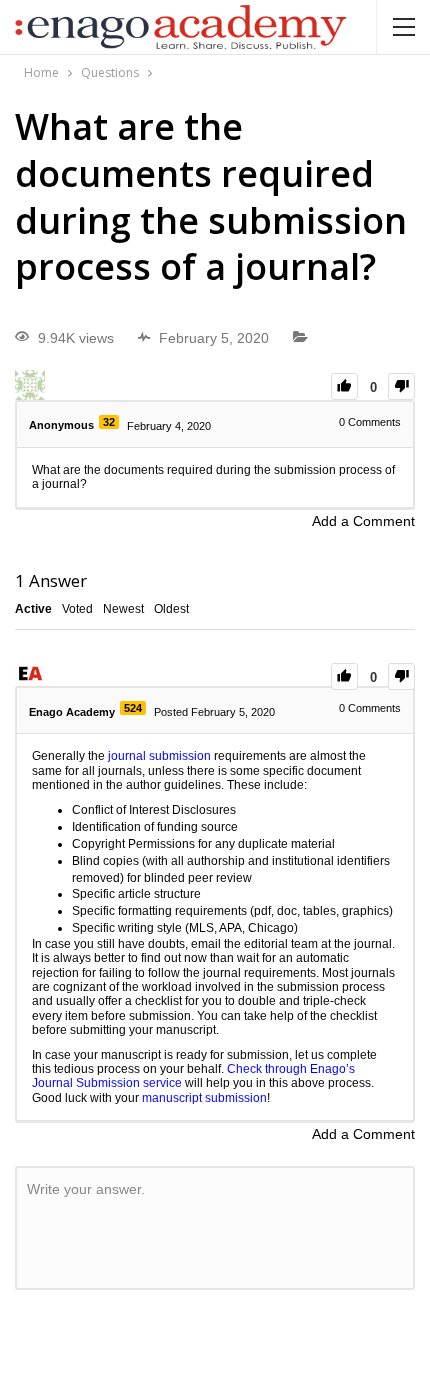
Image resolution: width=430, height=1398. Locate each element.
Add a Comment (363, 521)
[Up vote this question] (344, 386)
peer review (220, 878)
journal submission (159, 756)
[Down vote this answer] (401, 676)
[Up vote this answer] (344, 676)
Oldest (171, 609)
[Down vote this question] (401, 386)
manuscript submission (204, 1098)
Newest (123, 609)
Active (33, 609)
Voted (77, 609)
